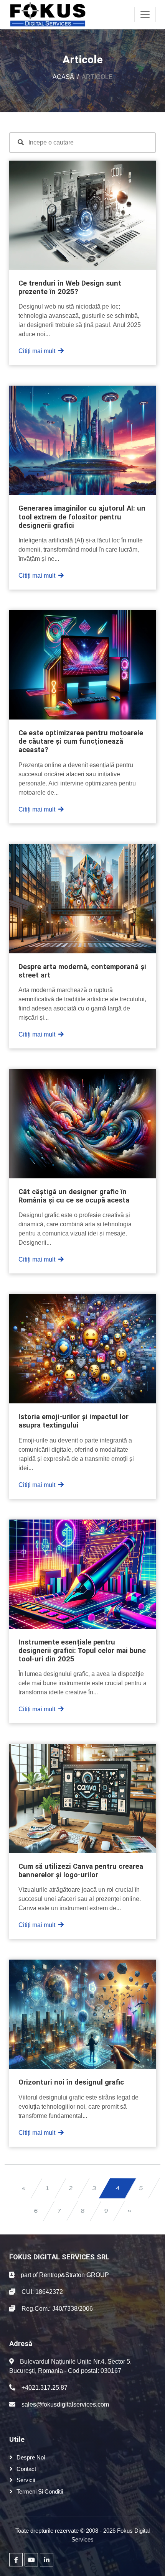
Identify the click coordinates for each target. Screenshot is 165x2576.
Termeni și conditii (40, 2491)
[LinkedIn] (47, 2560)
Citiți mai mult (37, 351)
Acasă (63, 77)
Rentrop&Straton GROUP (74, 2275)
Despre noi (31, 2457)
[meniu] (145, 15)
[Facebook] (16, 2560)
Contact (26, 2469)
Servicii (26, 2480)
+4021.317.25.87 (45, 2388)
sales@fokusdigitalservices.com (65, 2404)
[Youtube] (31, 2560)
